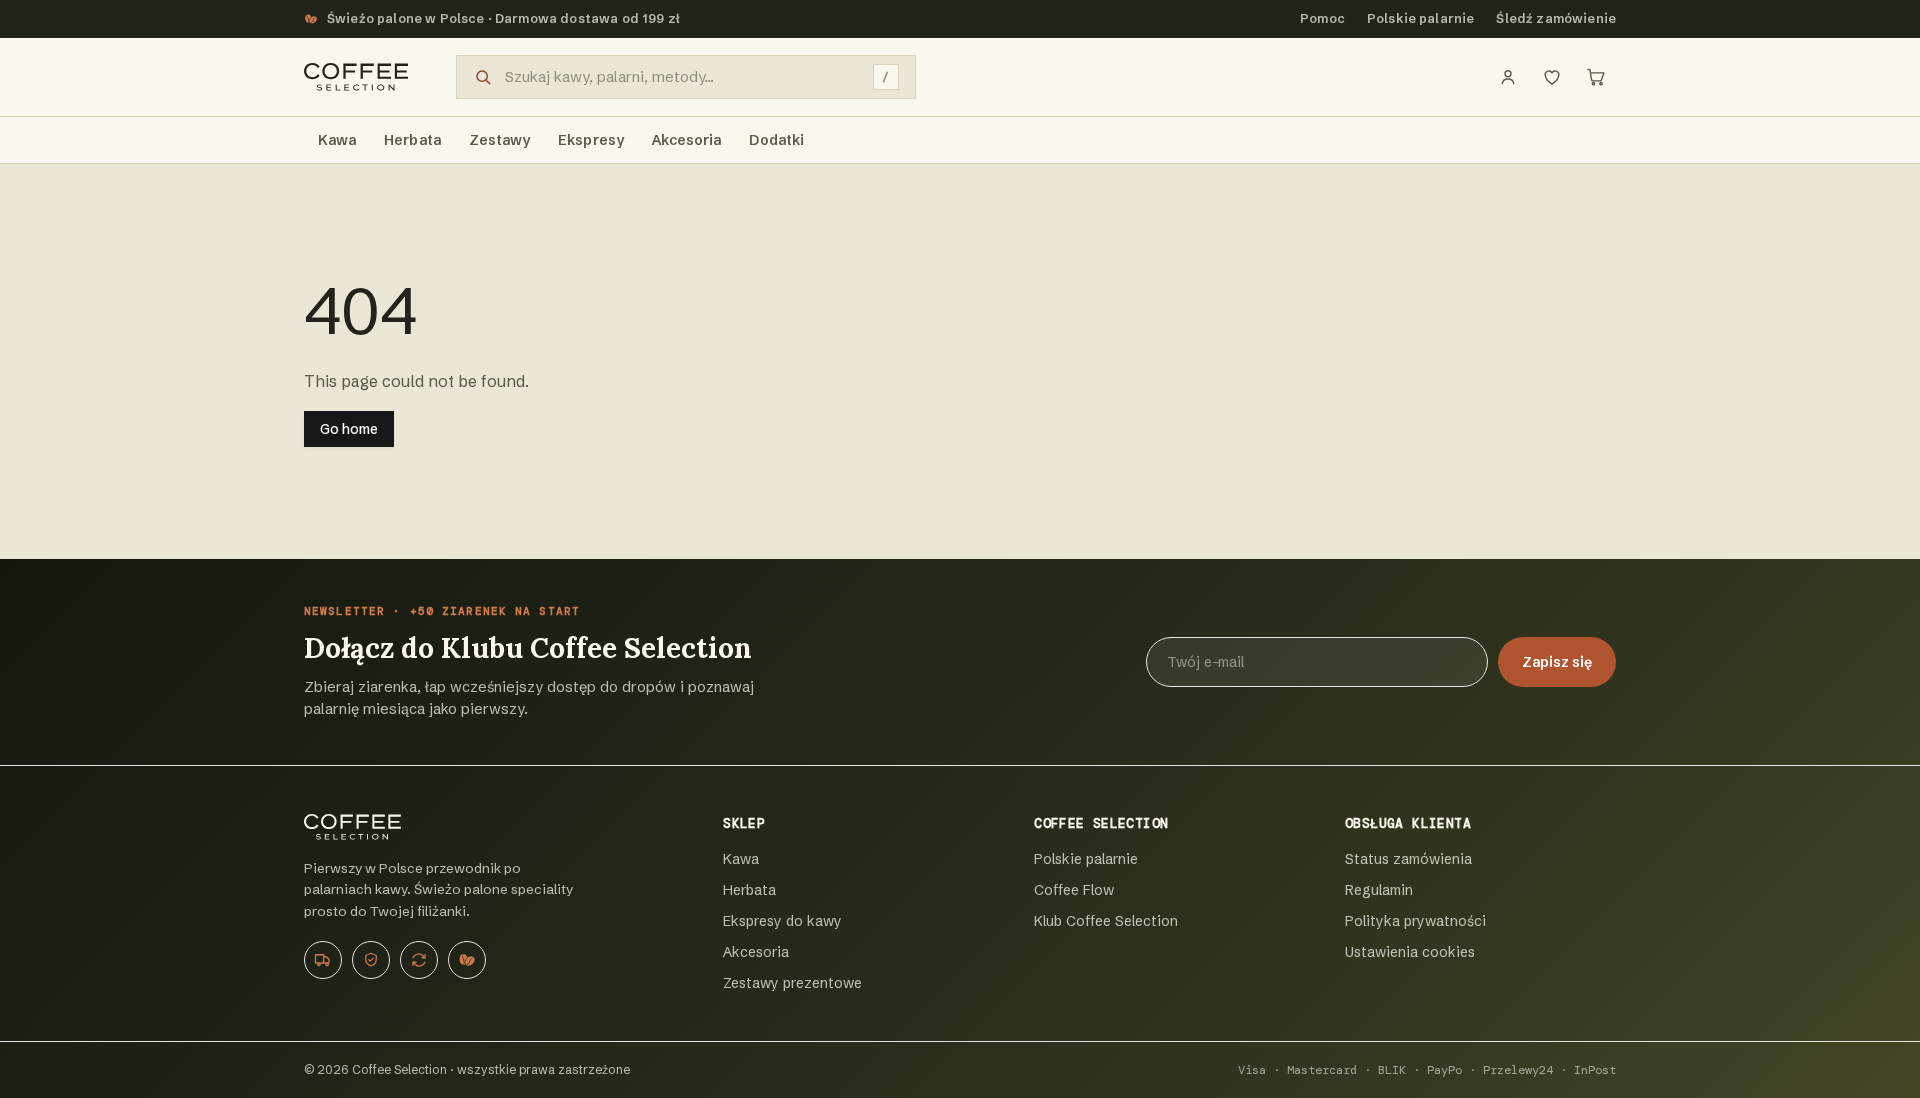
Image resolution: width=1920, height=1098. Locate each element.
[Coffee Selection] (356, 77)
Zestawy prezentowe (792, 983)
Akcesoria (756, 952)
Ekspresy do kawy (782, 921)
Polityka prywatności (1415, 921)
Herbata (749, 890)
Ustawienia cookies (1410, 952)
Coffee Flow (1074, 890)
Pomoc (1322, 18)
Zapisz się (1557, 662)
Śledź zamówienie (1556, 18)
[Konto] (1508, 77)
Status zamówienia (1408, 859)
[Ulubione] (1552, 77)
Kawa (741, 859)
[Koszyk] (1596, 77)
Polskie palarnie (1421, 18)
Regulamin (1379, 890)
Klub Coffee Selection (1106, 921)
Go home (349, 429)
